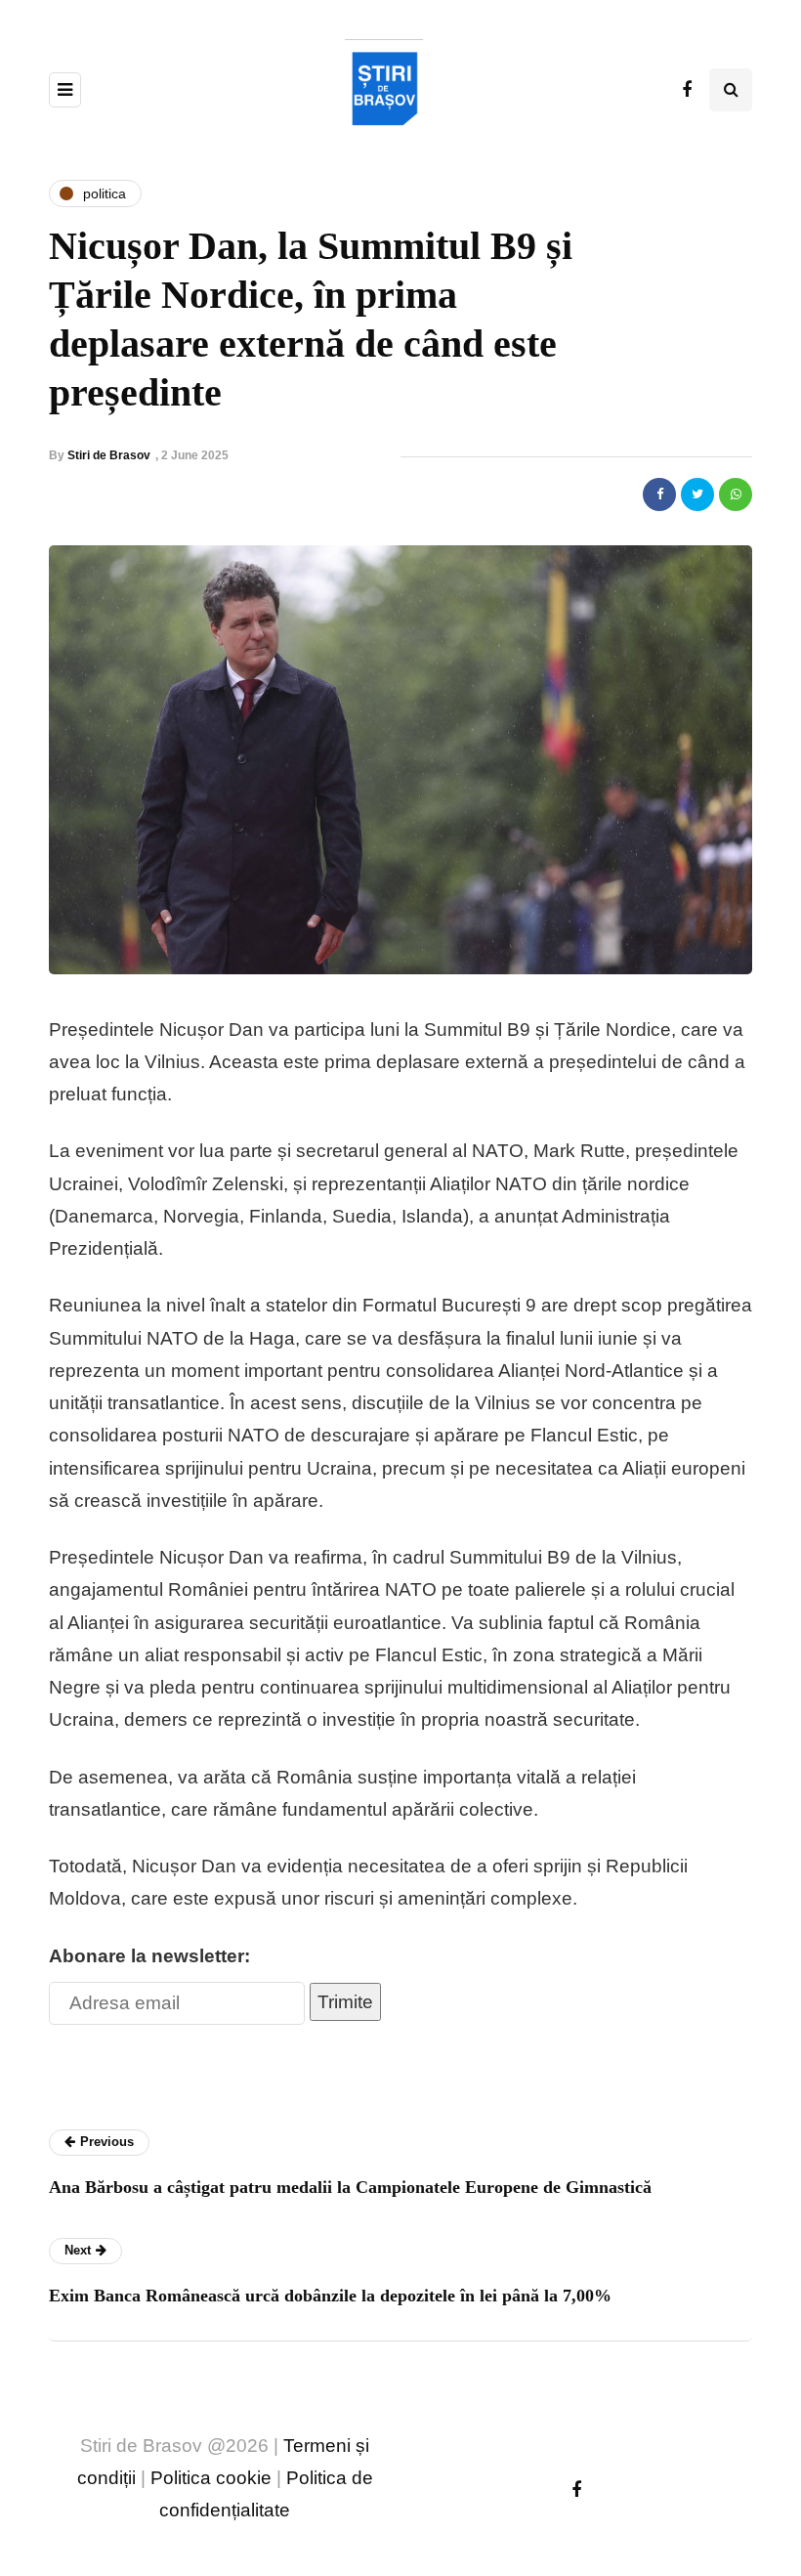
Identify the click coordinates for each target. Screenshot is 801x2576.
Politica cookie (211, 2478)
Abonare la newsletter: (149, 1956)
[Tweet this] (697, 494)
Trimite (345, 2002)
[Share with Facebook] (659, 494)
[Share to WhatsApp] (736, 494)
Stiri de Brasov (109, 455)
